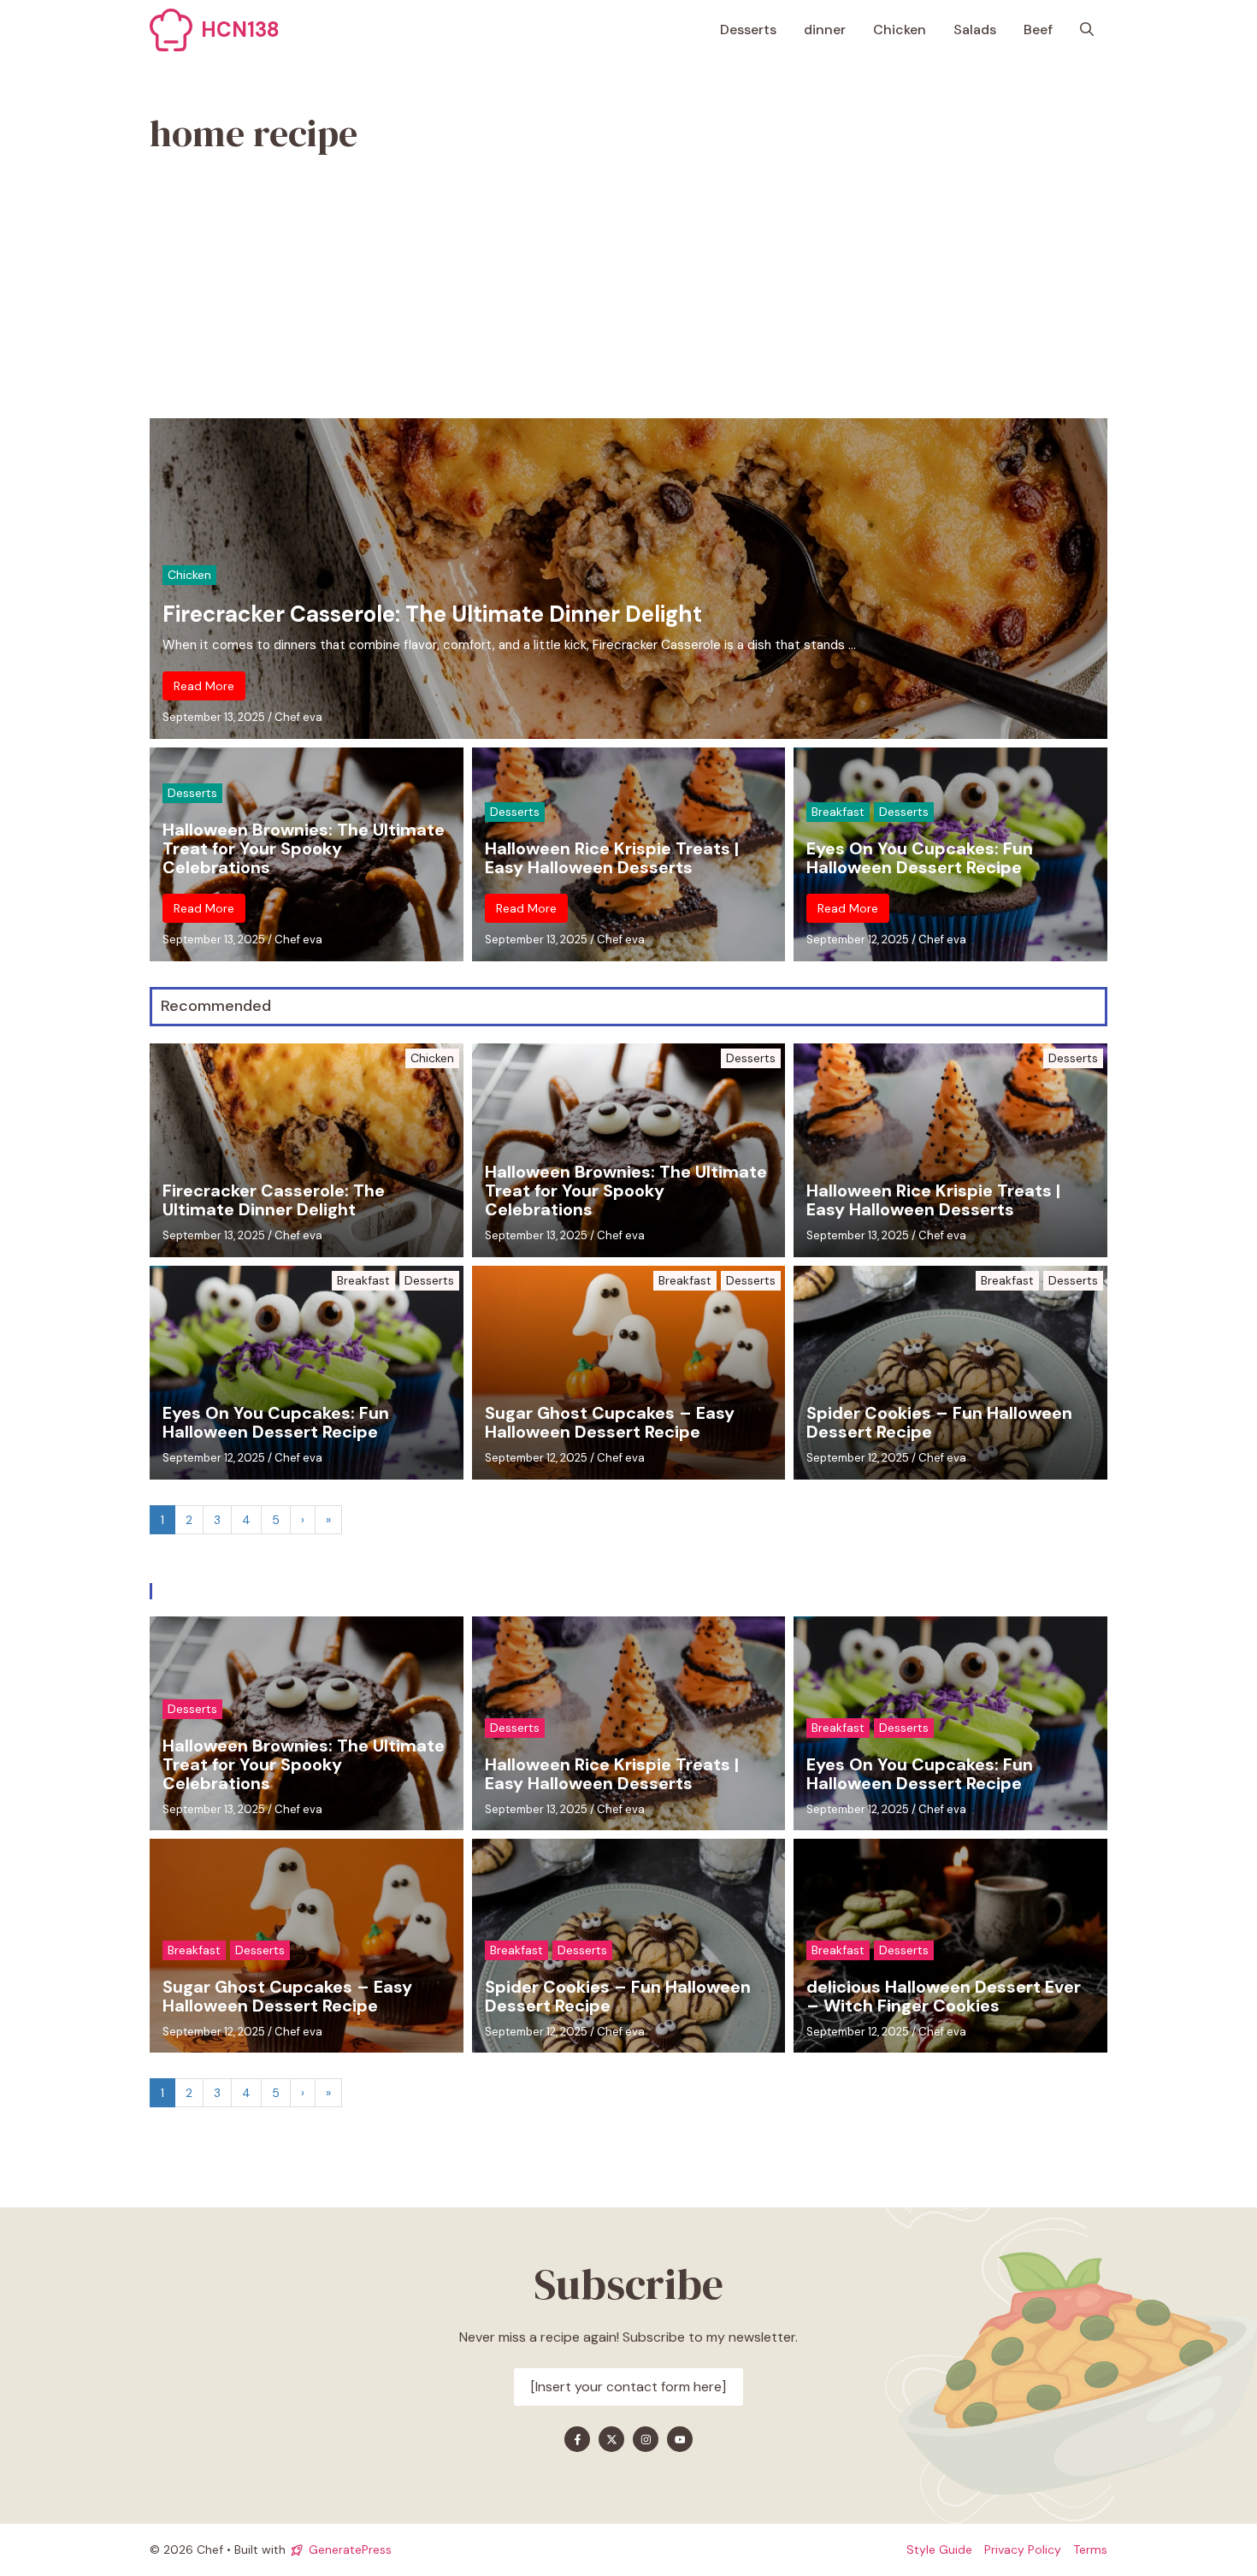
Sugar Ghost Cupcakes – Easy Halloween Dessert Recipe (610, 1422)
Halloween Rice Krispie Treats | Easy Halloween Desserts (612, 858)
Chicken (900, 30)
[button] (1087, 30)
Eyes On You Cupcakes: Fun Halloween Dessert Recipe (920, 858)
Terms (1090, 2549)
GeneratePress (350, 2549)
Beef (1038, 30)
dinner (825, 30)
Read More (204, 686)
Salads (975, 30)
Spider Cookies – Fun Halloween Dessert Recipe (939, 1422)
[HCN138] (171, 30)
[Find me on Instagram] (646, 2439)
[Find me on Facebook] (577, 2439)
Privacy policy (1023, 2549)
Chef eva (298, 717)
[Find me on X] (611, 2439)
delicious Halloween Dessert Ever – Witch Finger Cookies (944, 1996)
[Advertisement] (628, 290)
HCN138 (240, 30)
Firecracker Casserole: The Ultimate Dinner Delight (432, 614)
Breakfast (838, 812)
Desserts (748, 30)
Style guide (939, 2549)
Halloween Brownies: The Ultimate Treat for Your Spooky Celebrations (304, 848)
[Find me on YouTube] (680, 2439)
